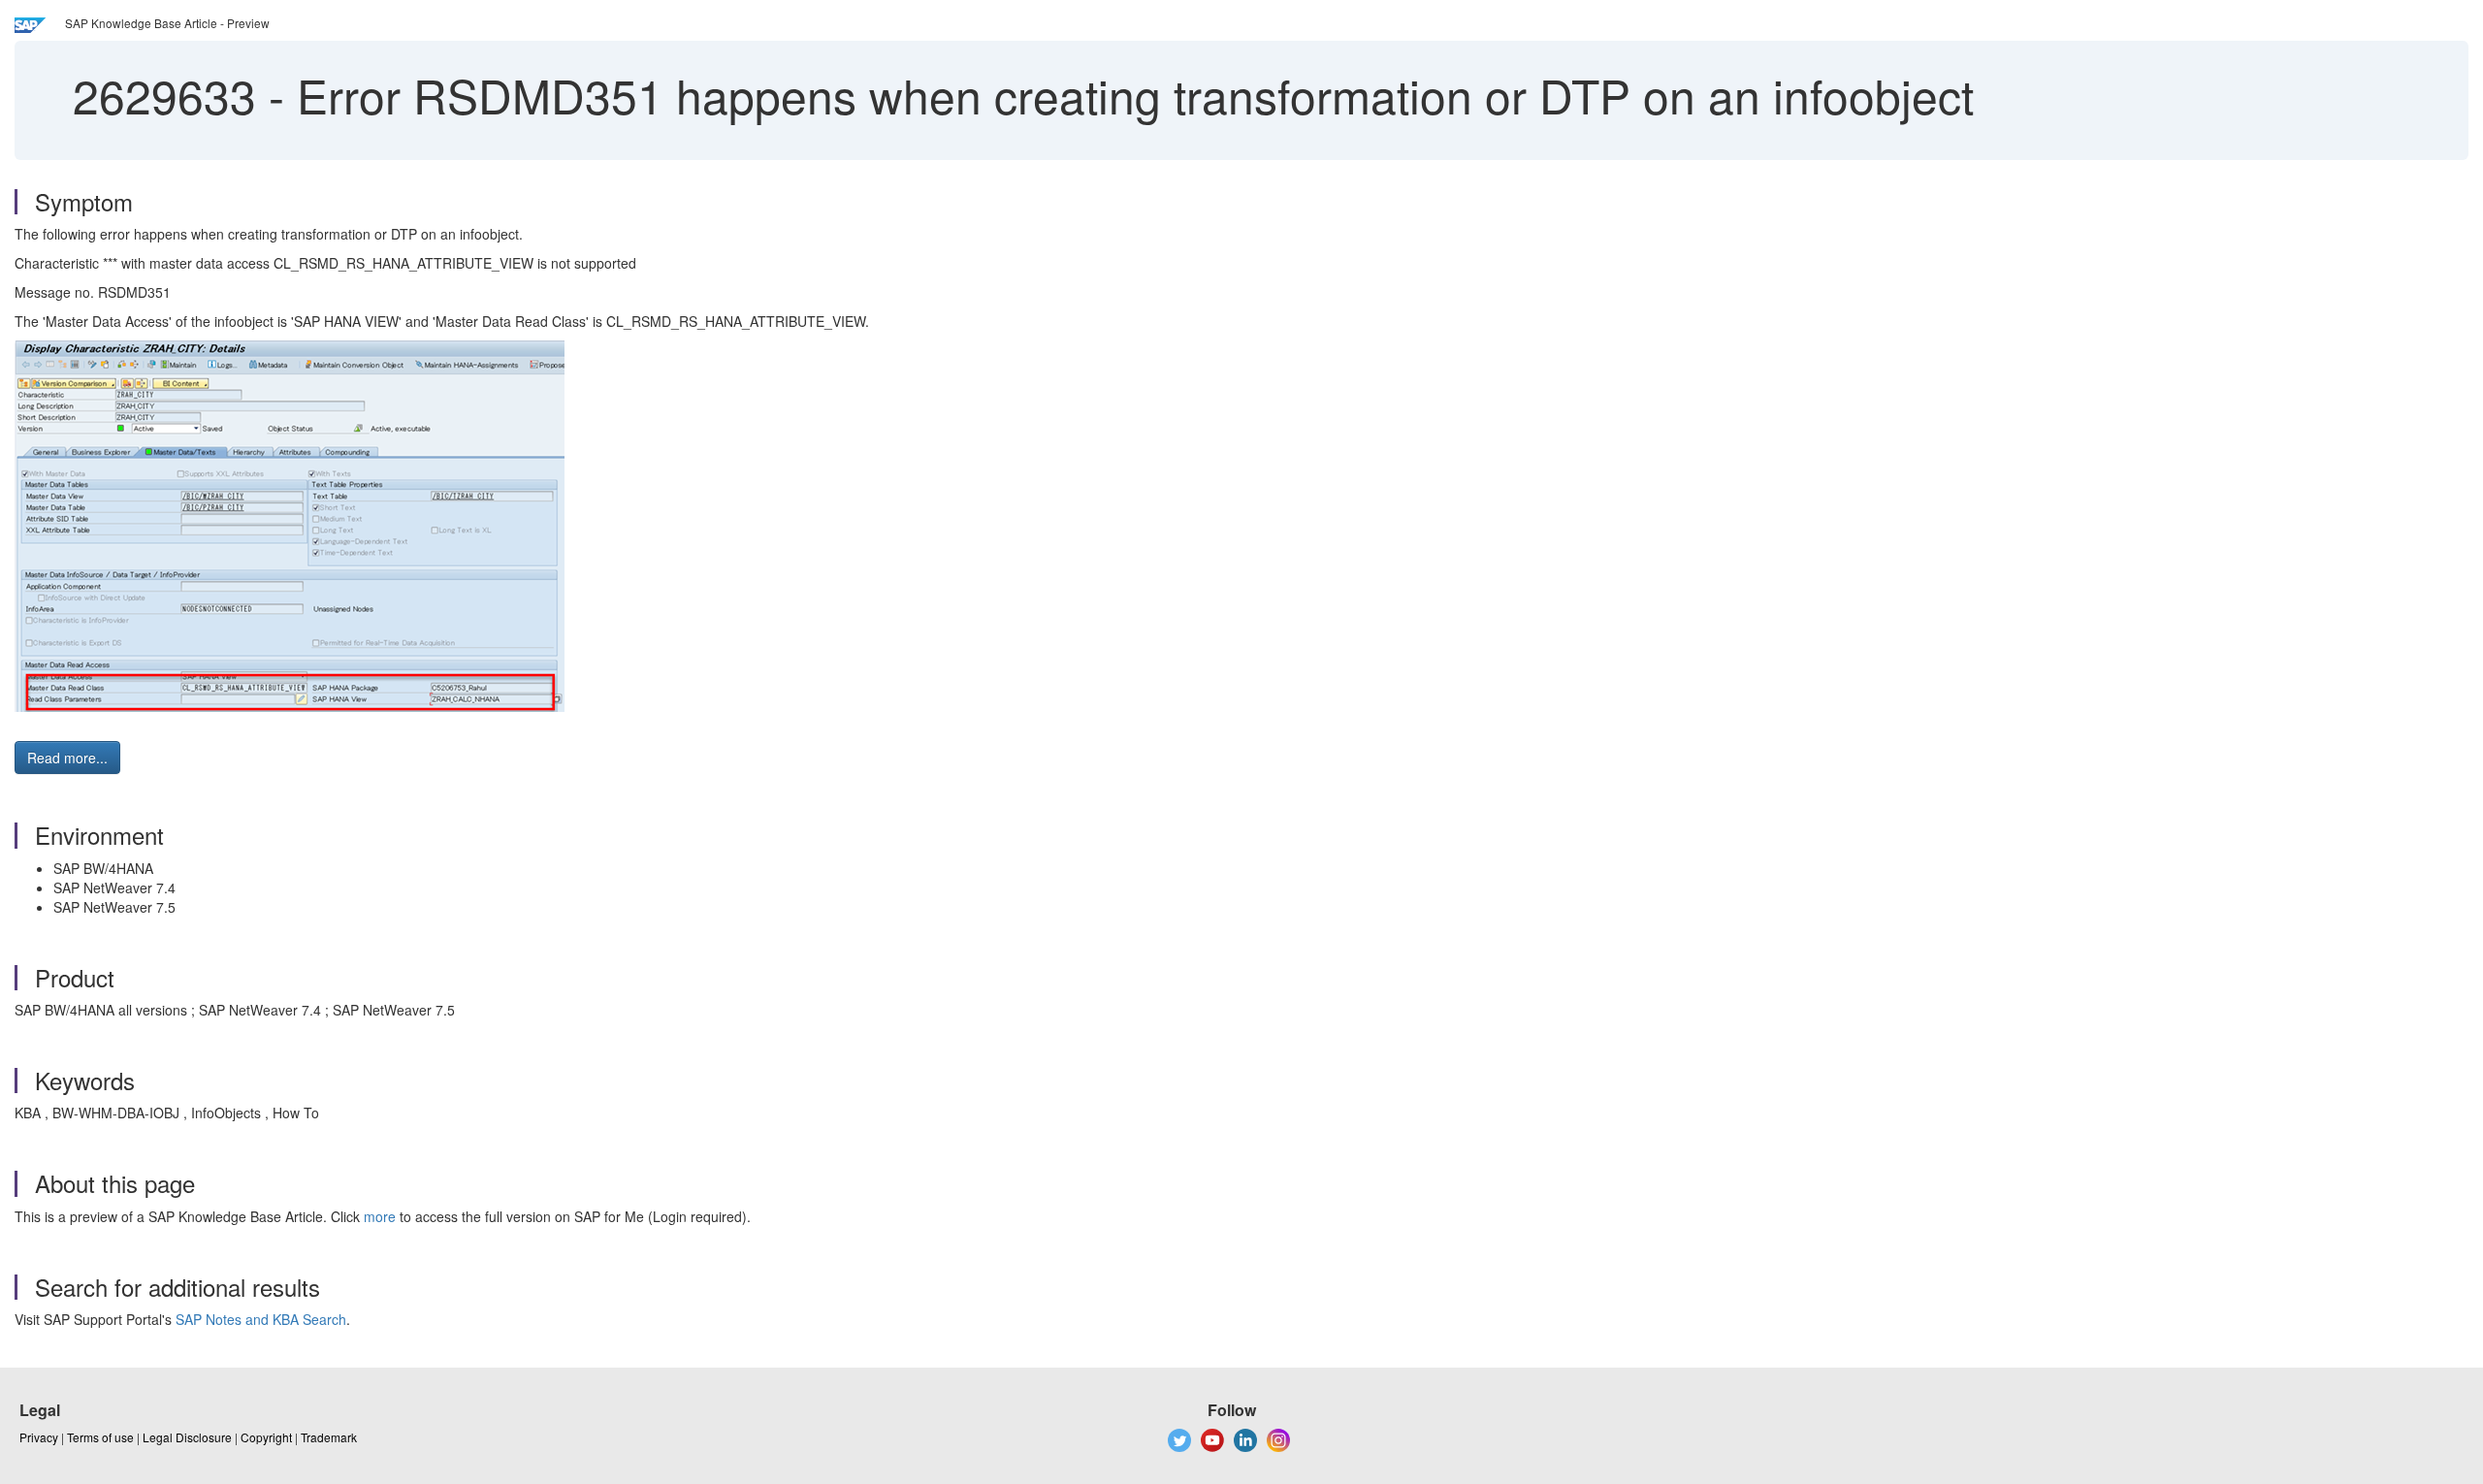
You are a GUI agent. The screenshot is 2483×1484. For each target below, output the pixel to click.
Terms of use (100, 1437)
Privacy (39, 1437)
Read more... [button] (67, 758)
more (380, 1216)
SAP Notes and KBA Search (261, 1319)
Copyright (266, 1437)
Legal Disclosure (187, 1437)
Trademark (329, 1437)
